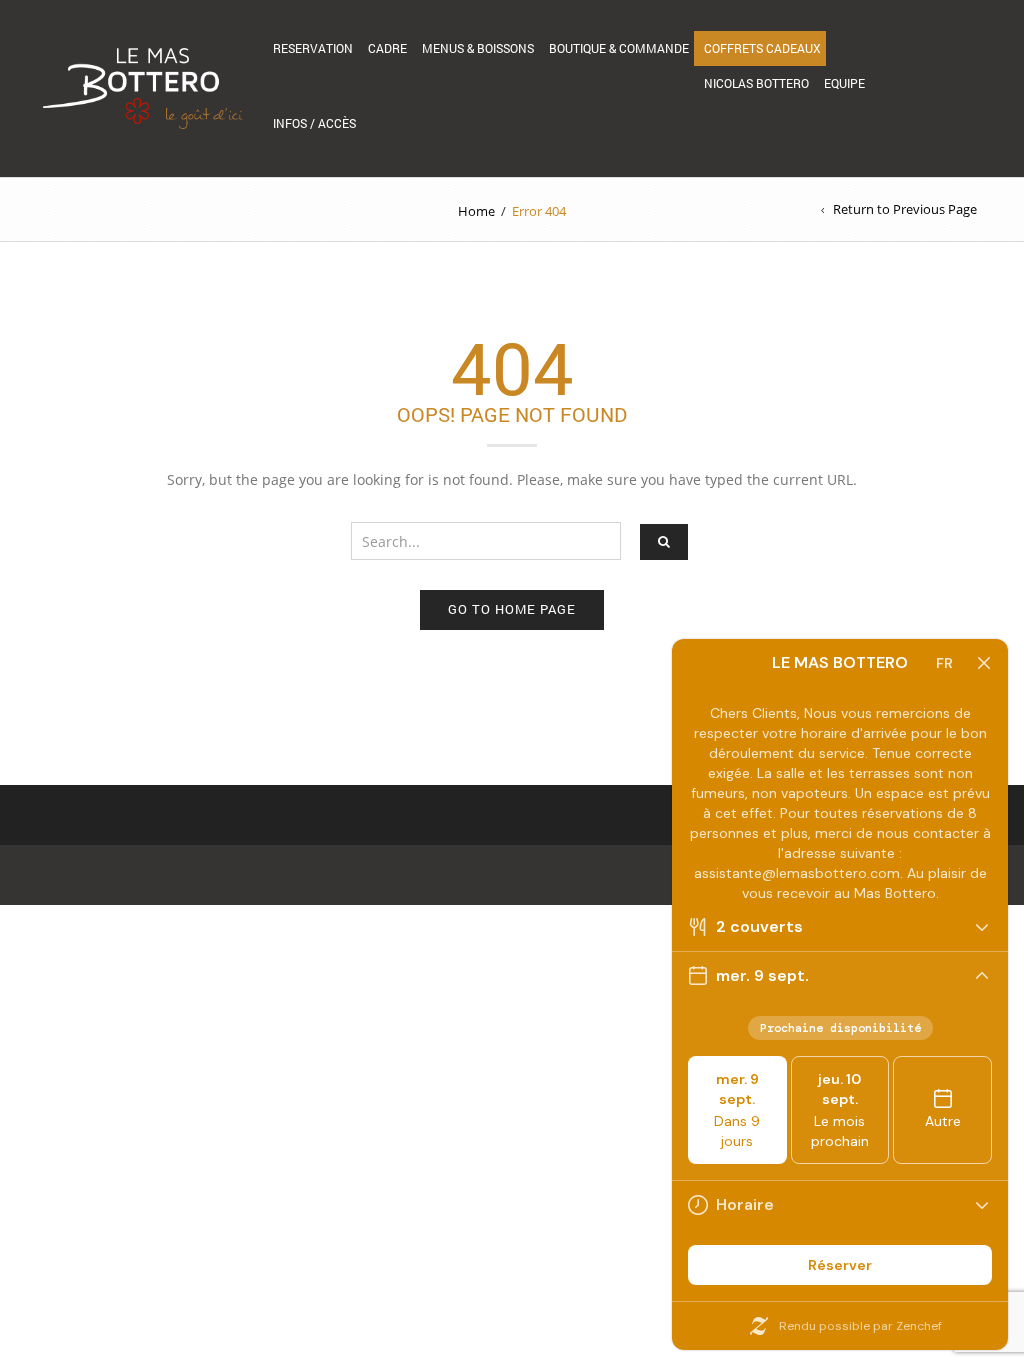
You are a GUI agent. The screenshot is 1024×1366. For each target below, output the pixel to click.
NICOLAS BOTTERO (756, 83)
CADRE (387, 48)
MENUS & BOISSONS (478, 48)
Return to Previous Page (905, 209)
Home (476, 211)
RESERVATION (313, 48)
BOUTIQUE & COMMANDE (619, 48)
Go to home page (512, 609)
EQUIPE (844, 83)
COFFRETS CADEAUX (762, 48)
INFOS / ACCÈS (314, 123)
